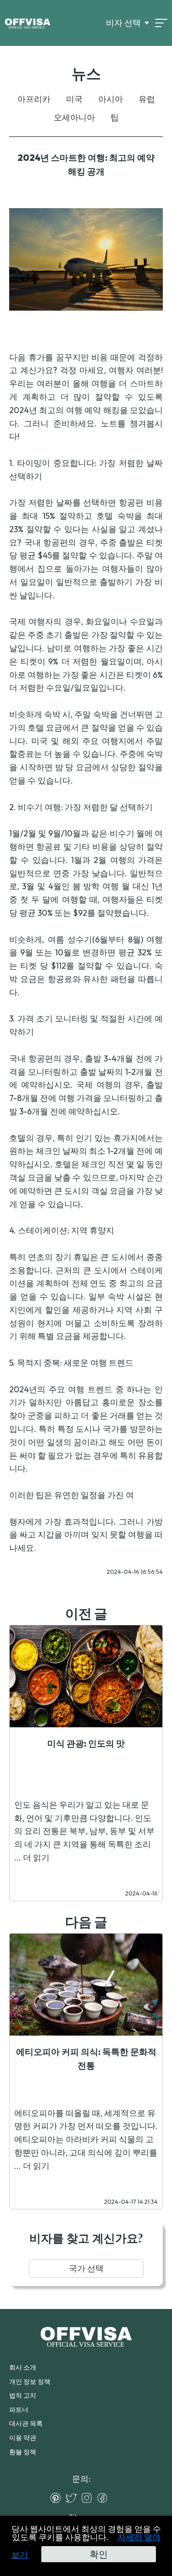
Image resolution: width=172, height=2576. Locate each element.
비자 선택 (123, 23)
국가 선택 (86, 2268)
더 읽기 (36, 1858)
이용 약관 (23, 2438)
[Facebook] (105, 2498)
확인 (99, 2554)
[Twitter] (73, 2498)
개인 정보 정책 (30, 2382)
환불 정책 (23, 2452)
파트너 (19, 2410)
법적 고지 (23, 2395)
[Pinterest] (58, 2498)
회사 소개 (23, 2367)
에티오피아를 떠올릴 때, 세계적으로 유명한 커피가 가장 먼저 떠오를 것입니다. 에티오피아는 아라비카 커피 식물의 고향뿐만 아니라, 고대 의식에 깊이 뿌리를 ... (86, 2139)
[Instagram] (89, 2498)
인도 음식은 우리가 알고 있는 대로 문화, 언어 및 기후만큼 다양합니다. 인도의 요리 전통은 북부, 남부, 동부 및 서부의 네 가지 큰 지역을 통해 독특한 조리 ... (84, 1831)
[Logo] (28, 23)
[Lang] (161, 23)
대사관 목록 (26, 2423)
